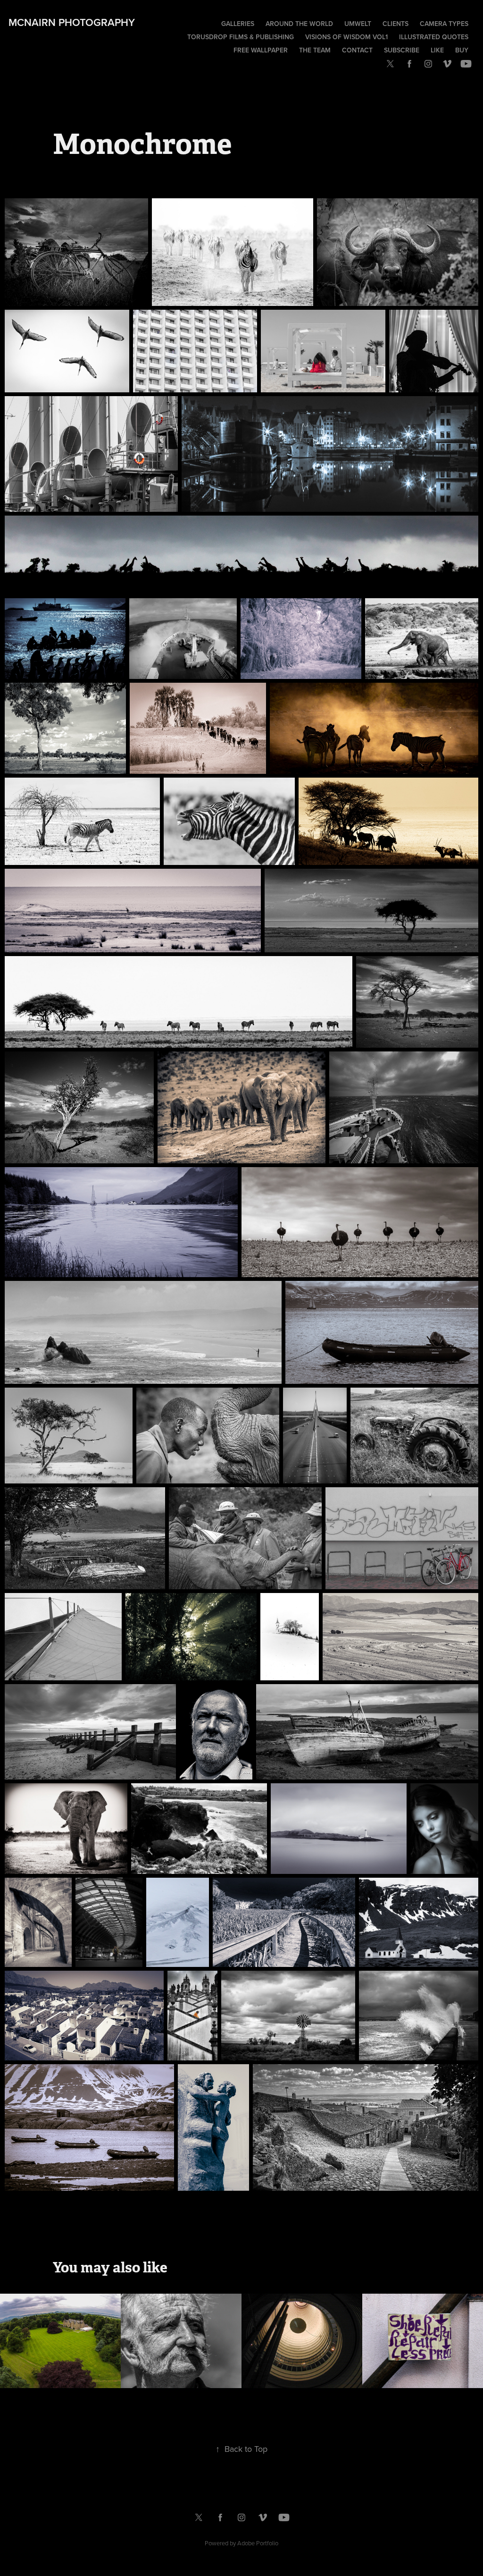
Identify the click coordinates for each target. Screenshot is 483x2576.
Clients (396, 24)
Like (437, 50)
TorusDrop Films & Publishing (241, 37)
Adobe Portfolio (258, 2543)
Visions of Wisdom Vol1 (346, 37)
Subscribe (402, 50)
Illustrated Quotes (434, 37)
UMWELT (358, 24)
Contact (357, 50)
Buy (462, 50)
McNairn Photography (72, 22)
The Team (315, 50)
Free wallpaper (261, 50)
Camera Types (444, 24)
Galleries (238, 24)
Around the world (299, 24)
